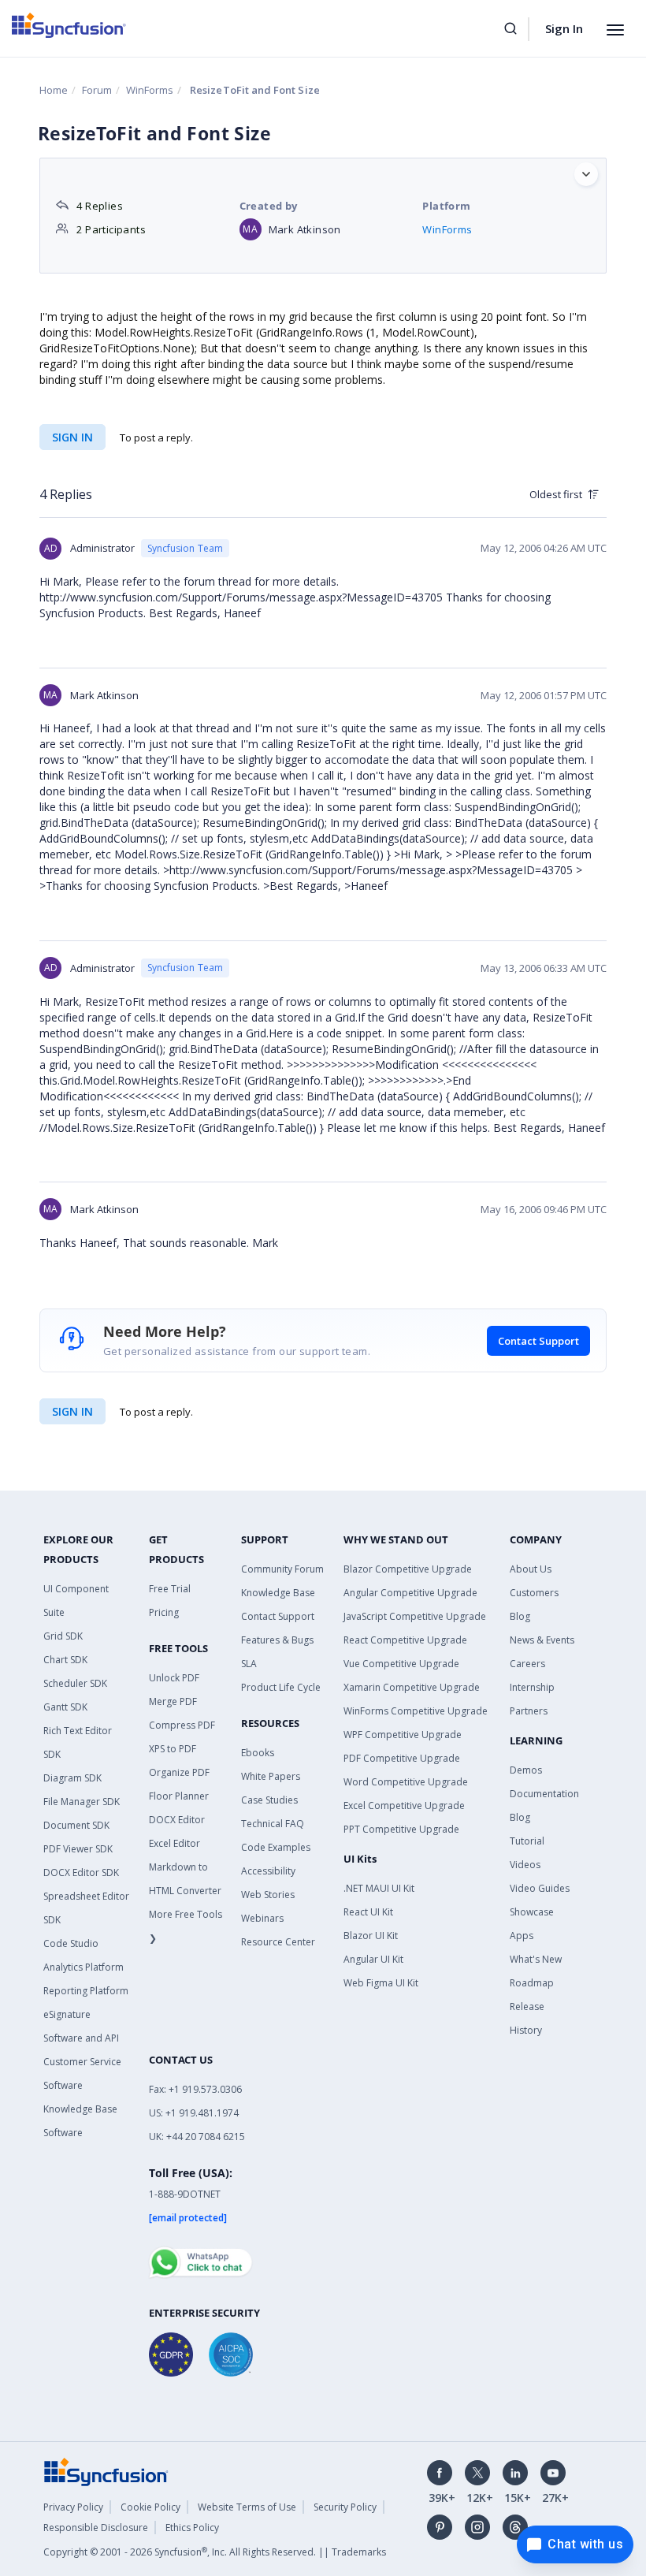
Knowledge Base (278, 1593)
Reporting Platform (86, 1991)
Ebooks (258, 1753)
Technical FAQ (273, 1824)
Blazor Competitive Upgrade (408, 1569)
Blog (520, 1616)
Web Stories (268, 1895)
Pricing (164, 1612)
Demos (526, 1770)
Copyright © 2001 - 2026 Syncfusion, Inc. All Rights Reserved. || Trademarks (215, 2552)
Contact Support (538, 1341)
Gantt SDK (65, 1707)
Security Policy (345, 2507)
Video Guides (540, 1888)
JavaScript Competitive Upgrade (415, 1616)
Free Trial (170, 1589)
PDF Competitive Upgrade (402, 1758)
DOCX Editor (177, 1820)
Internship (532, 1687)
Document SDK (76, 1825)
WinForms (150, 90)
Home (54, 90)
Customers (534, 1593)
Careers (527, 1664)
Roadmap (532, 1983)
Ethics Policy (192, 2528)
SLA (249, 1664)
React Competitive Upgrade (405, 1640)
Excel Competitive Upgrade (404, 1805)
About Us (531, 1569)
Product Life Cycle (281, 1687)
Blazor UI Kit (371, 1936)
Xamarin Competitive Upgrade (412, 1687)
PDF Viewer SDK (78, 1849)
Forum (97, 90)
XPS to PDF (173, 1749)
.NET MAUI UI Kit (379, 1888)
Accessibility (268, 1871)
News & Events (542, 1640)
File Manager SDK (82, 1802)
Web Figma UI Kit (381, 1983)
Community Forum (282, 1569)
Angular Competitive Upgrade (410, 1593)
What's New (536, 1959)
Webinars (262, 1918)
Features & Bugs (277, 1640)
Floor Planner (179, 1796)
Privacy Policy (73, 2507)
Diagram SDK (72, 1778)
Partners (529, 1711)
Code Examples (276, 1847)
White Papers (271, 1776)
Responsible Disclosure (96, 2528)
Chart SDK (65, 1660)
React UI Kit (368, 1912)
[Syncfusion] (106, 2470)
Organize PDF (179, 1772)
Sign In (564, 28)
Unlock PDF (174, 1678)
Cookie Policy (150, 2507)
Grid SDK (63, 1636)
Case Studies (269, 1800)
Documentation (544, 1794)
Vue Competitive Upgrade (401, 1664)
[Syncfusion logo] (69, 25)
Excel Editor (174, 1843)
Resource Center (278, 1942)
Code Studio (71, 1943)
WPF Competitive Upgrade (403, 1735)
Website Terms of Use (247, 2507)
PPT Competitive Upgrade (401, 1829)
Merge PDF (173, 1701)
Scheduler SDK (75, 1683)
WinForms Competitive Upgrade (416, 1711)
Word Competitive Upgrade (406, 1782)
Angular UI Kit (373, 1959)
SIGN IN (72, 1411)
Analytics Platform (84, 1967)
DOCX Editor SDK (81, 1872)
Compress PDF (182, 1725)
